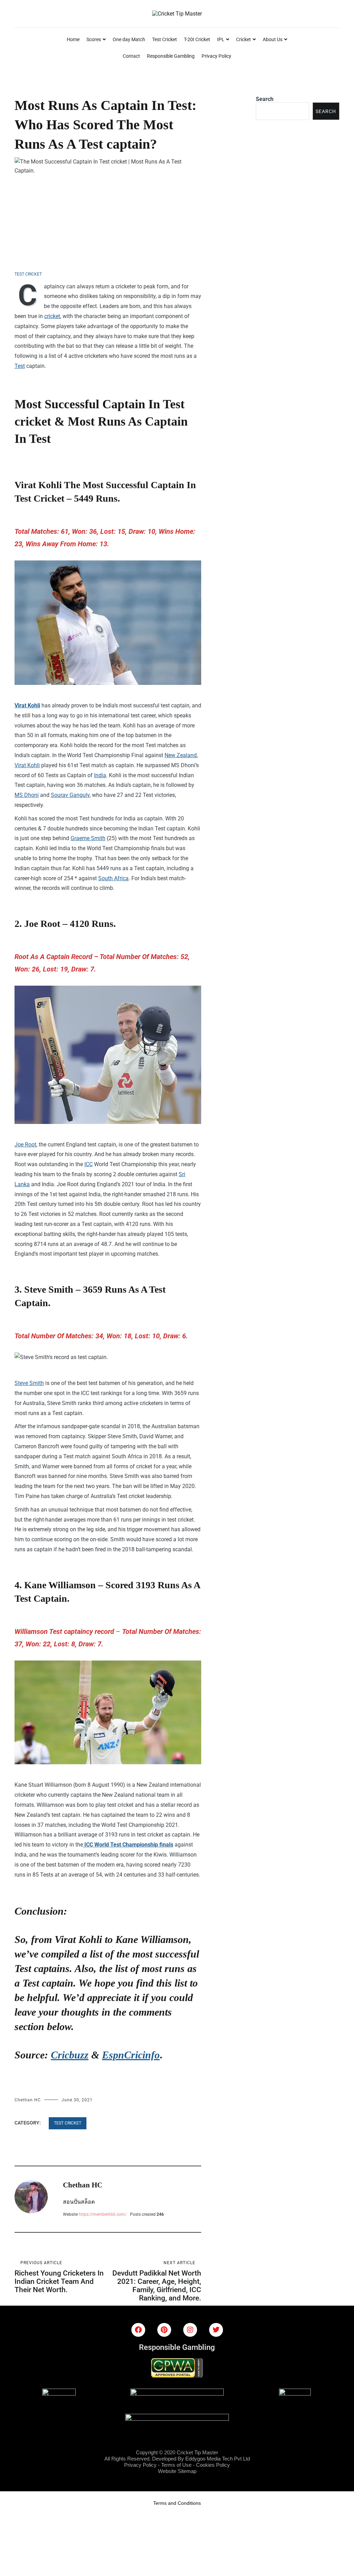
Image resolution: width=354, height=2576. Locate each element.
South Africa (113, 878)
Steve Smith (29, 1383)
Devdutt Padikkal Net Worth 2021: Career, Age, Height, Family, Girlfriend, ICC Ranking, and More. (157, 2281)
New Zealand (181, 755)
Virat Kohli (27, 705)
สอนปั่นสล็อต (79, 2202)
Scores (94, 39)
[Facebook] (138, 2330)
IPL (221, 39)
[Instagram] (190, 2330)
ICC (88, 1164)
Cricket (244, 39)
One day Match (129, 39)
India (100, 775)
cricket (52, 316)
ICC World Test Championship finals (128, 1845)
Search (265, 99)
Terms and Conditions (177, 2503)
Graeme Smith (88, 838)
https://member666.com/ (103, 2214)
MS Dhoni (27, 795)
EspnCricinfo (131, 2055)
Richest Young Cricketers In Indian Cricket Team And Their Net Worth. (59, 2277)
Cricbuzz (70, 2055)
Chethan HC (28, 2100)
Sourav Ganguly (70, 795)
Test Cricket (165, 39)
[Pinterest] (164, 2330)
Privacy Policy (216, 56)
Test (20, 366)
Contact (131, 56)
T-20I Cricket (197, 39)
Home (73, 39)
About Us (273, 39)
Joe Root (25, 1145)
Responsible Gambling (171, 56)
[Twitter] (216, 2330)
